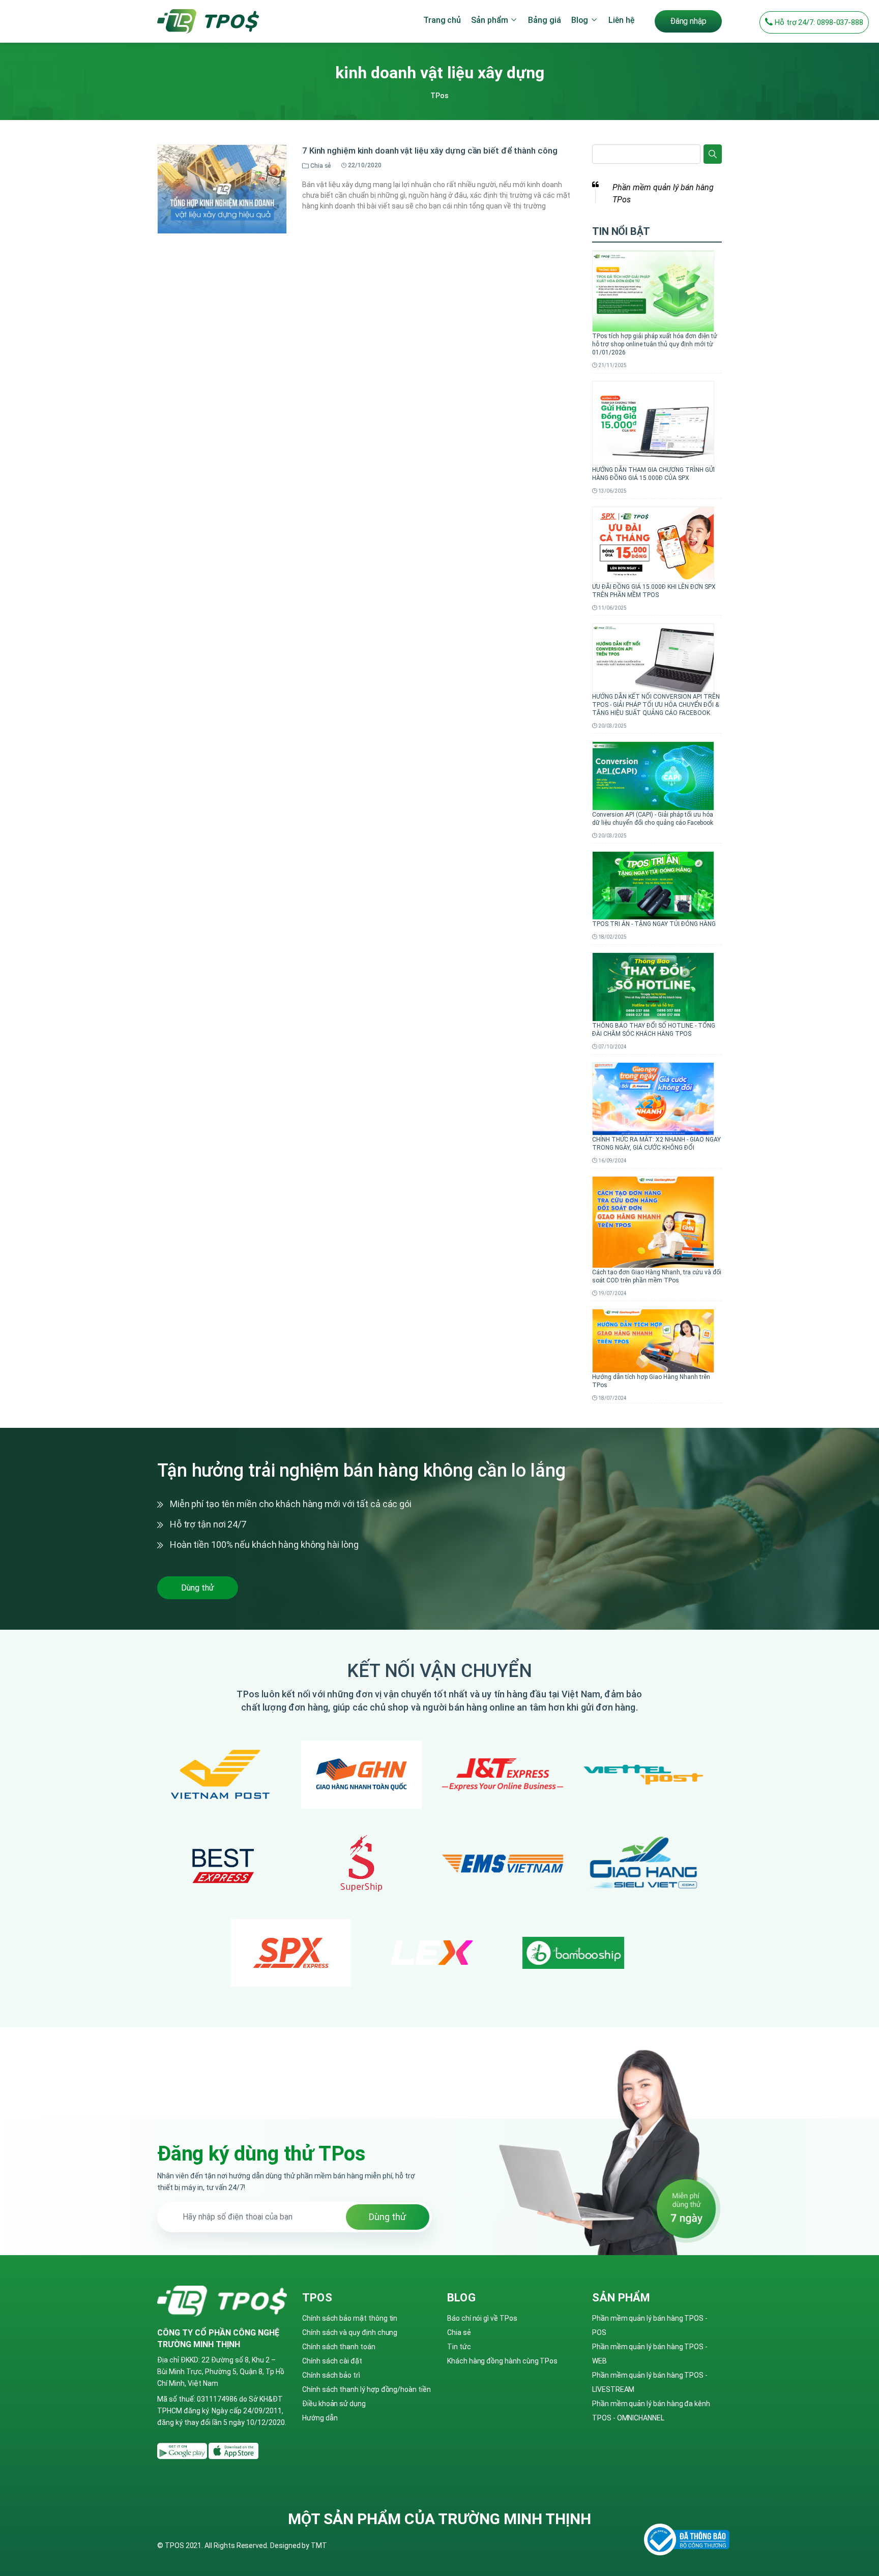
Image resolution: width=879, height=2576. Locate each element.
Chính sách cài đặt (332, 2361)
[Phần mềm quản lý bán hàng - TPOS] (208, 20)
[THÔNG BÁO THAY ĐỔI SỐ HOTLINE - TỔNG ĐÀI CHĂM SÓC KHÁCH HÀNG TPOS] (653, 986)
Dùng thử (198, 1588)
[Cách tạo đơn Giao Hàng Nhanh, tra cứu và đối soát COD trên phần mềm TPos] (653, 1221)
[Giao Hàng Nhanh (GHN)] (362, 1774)
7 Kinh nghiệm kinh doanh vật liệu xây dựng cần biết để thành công (430, 151)
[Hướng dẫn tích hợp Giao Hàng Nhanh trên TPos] (653, 1340)
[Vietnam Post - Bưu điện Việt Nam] (220, 1775)
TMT (319, 2545)
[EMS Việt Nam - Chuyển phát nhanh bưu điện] (503, 1864)
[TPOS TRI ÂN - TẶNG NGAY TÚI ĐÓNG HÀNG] (653, 885)
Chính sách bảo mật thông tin (350, 2318)
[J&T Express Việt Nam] (503, 1775)
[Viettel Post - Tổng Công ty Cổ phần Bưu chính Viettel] (644, 1775)
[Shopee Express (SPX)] (291, 1953)
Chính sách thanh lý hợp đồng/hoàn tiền (367, 2389)
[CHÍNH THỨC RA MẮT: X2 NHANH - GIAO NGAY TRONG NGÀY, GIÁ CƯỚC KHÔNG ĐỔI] (653, 1098)
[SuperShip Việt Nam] (361, 1864)
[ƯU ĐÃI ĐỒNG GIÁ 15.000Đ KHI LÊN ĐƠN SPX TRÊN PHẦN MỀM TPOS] (653, 544)
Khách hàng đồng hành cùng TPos (502, 2361)
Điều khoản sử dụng (334, 2404)
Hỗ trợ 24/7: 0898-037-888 (818, 22)
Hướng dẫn (320, 2418)
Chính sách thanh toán (339, 2347)
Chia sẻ (459, 2332)
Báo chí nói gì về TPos (482, 2318)
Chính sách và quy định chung (350, 2332)
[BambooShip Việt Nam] (573, 1953)
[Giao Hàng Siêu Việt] (644, 1864)
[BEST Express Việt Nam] (220, 1864)
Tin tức (459, 2347)
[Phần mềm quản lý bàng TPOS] (183, 2450)
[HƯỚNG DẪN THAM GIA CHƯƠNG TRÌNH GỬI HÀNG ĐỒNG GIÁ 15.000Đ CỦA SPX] (653, 423)
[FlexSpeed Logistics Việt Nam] (432, 1953)
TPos (439, 96)
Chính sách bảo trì (331, 2375)
